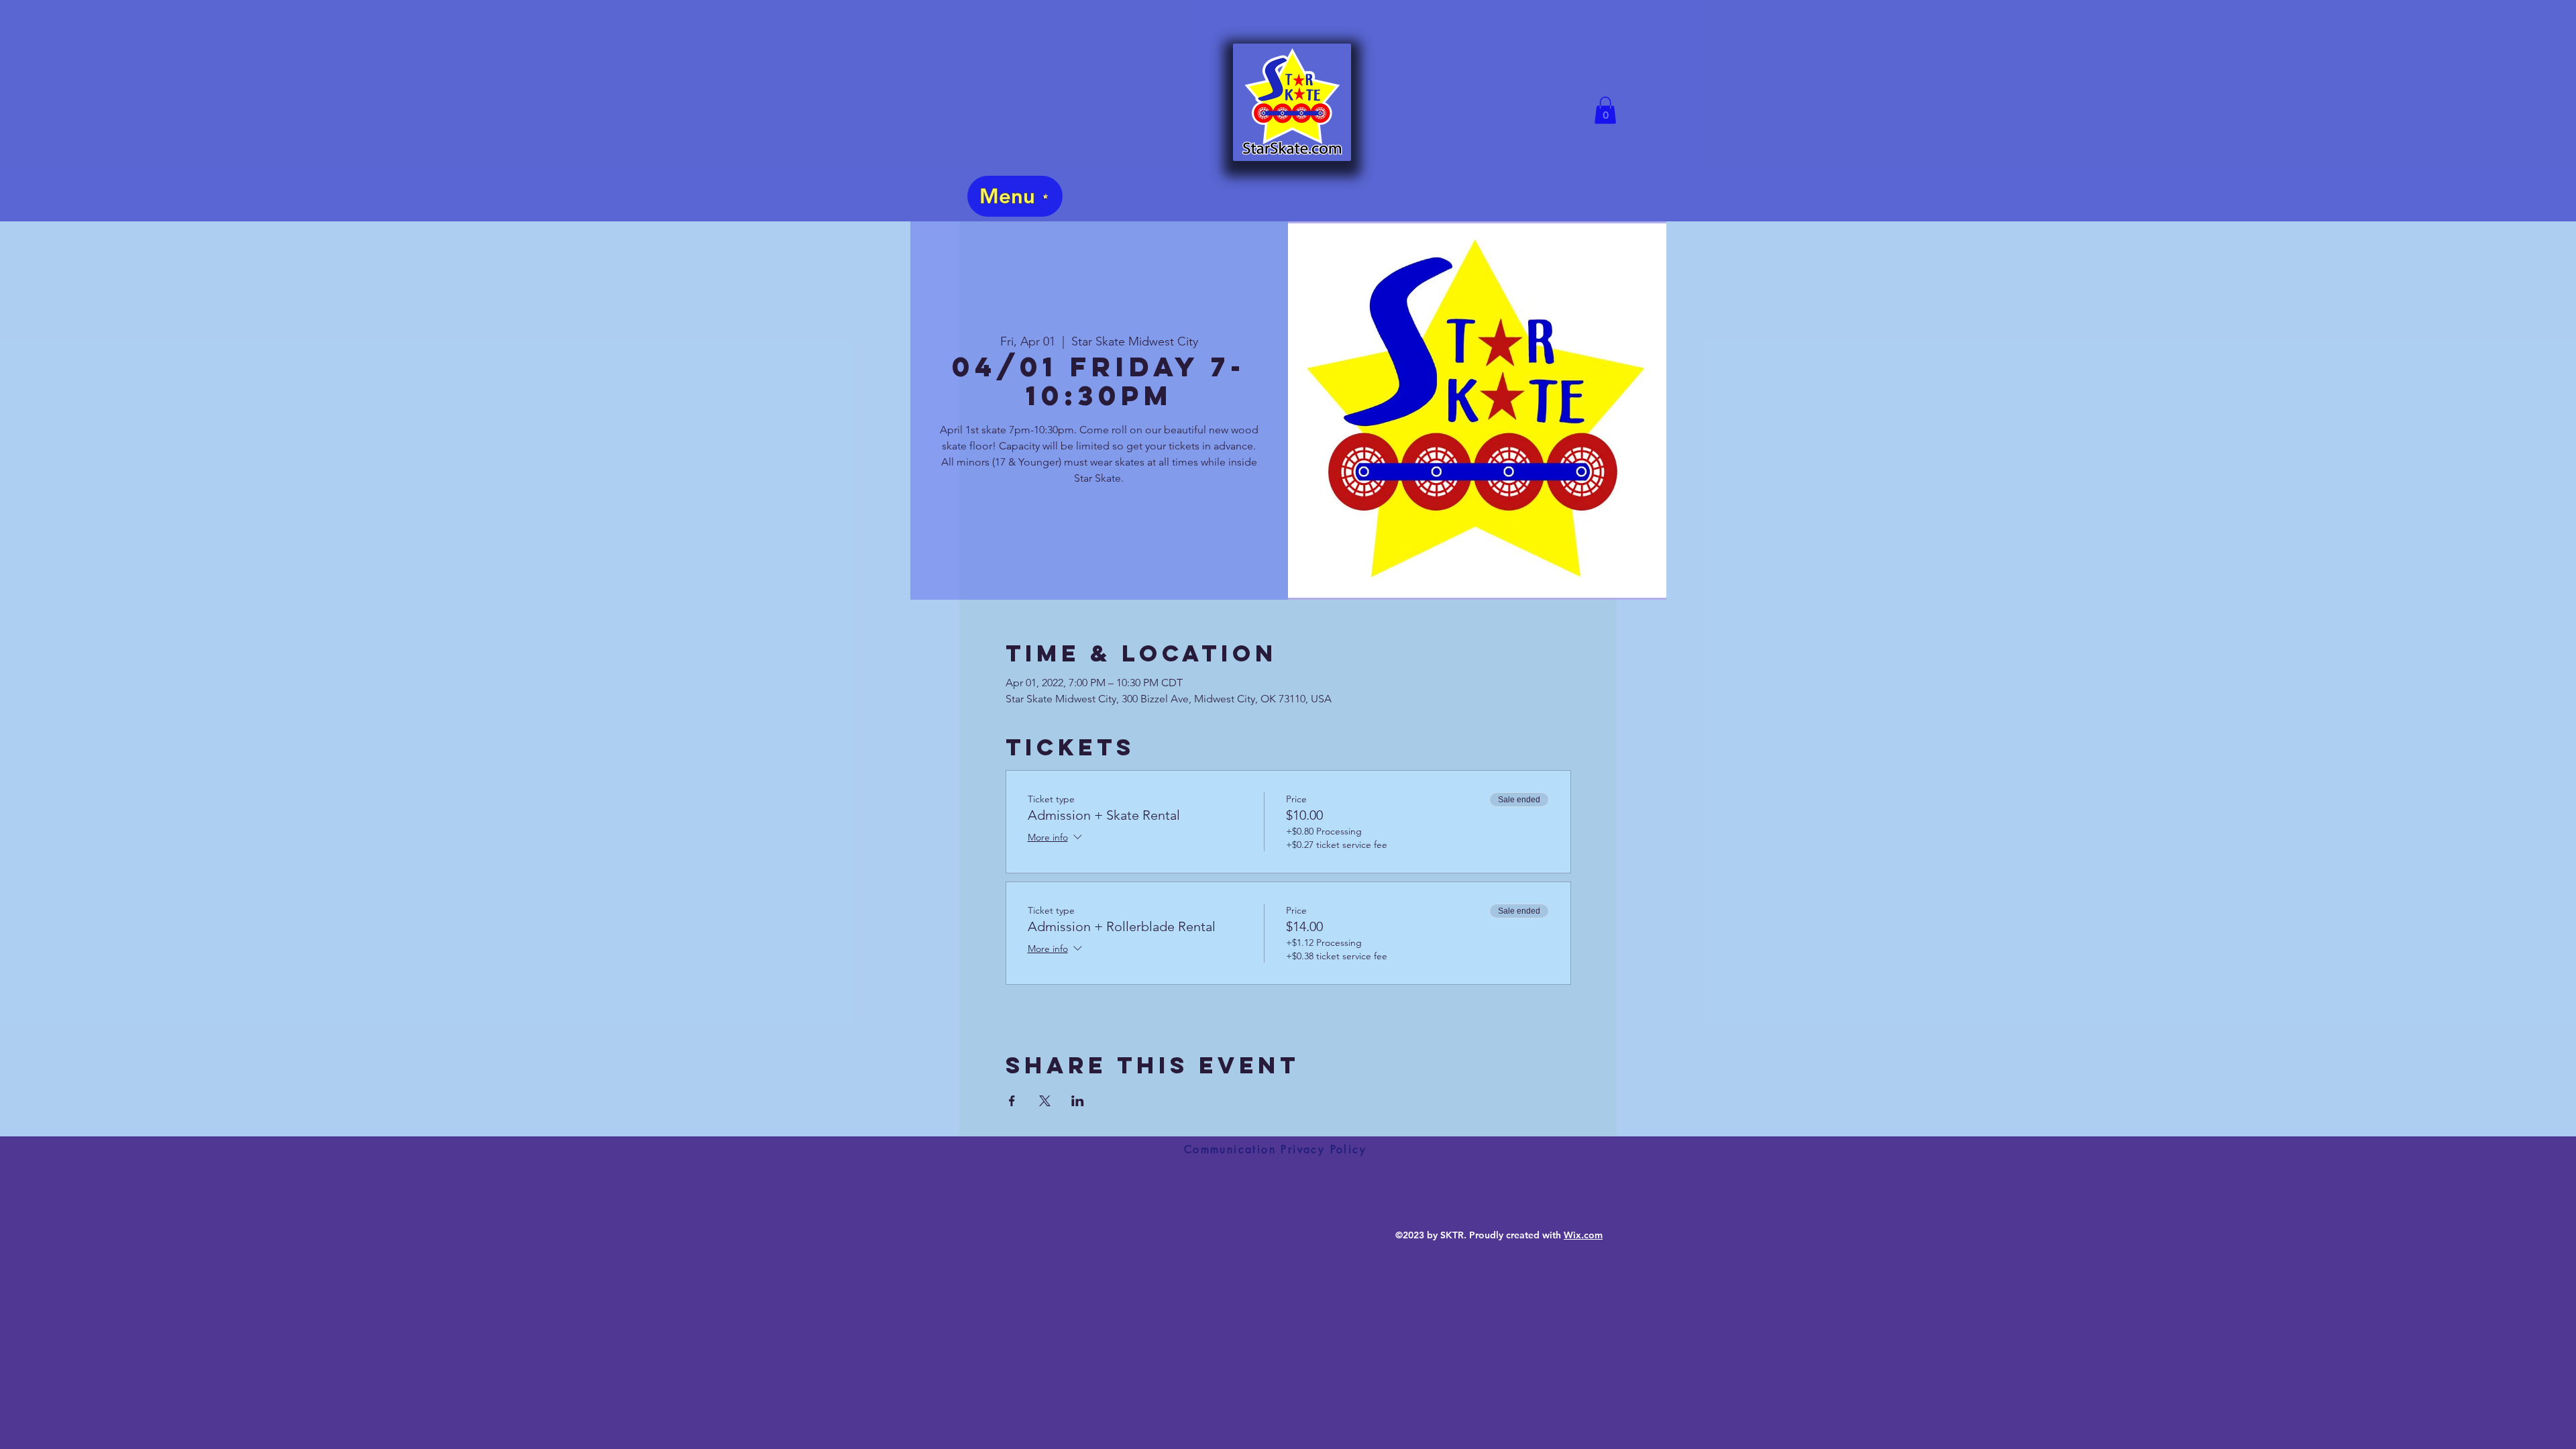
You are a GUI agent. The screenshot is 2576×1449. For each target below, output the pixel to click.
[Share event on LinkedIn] (1078, 1101)
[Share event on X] (1045, 1101)
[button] (1605, 110)
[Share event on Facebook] (1012, 1101)
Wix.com (1583, 1235)
